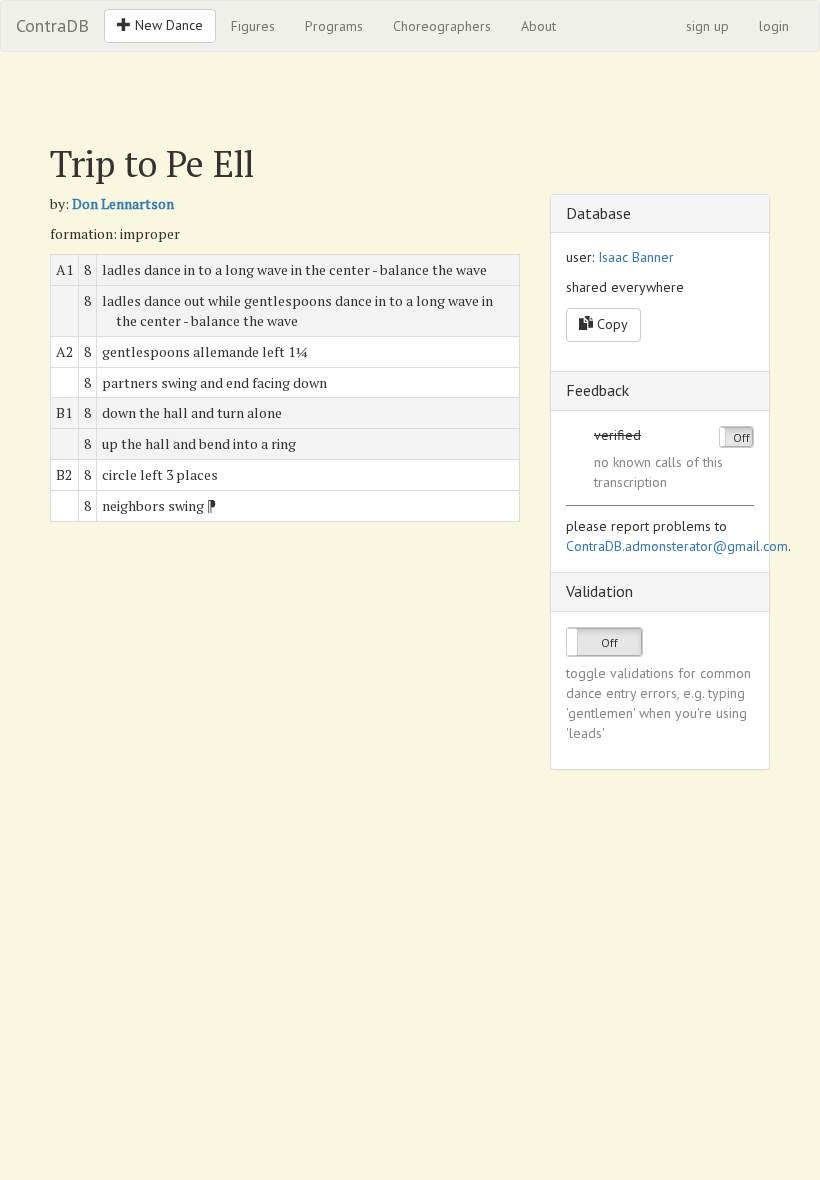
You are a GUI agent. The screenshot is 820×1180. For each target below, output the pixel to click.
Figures (253, 26)
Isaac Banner (636, 257)
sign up (707, 26)
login (774, 26)
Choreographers (442, 26)
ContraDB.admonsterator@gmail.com (677, 546)
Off (741, 437)
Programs (334, 26)
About (538, 26)
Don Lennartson (123, 203)
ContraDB (52, 25)
